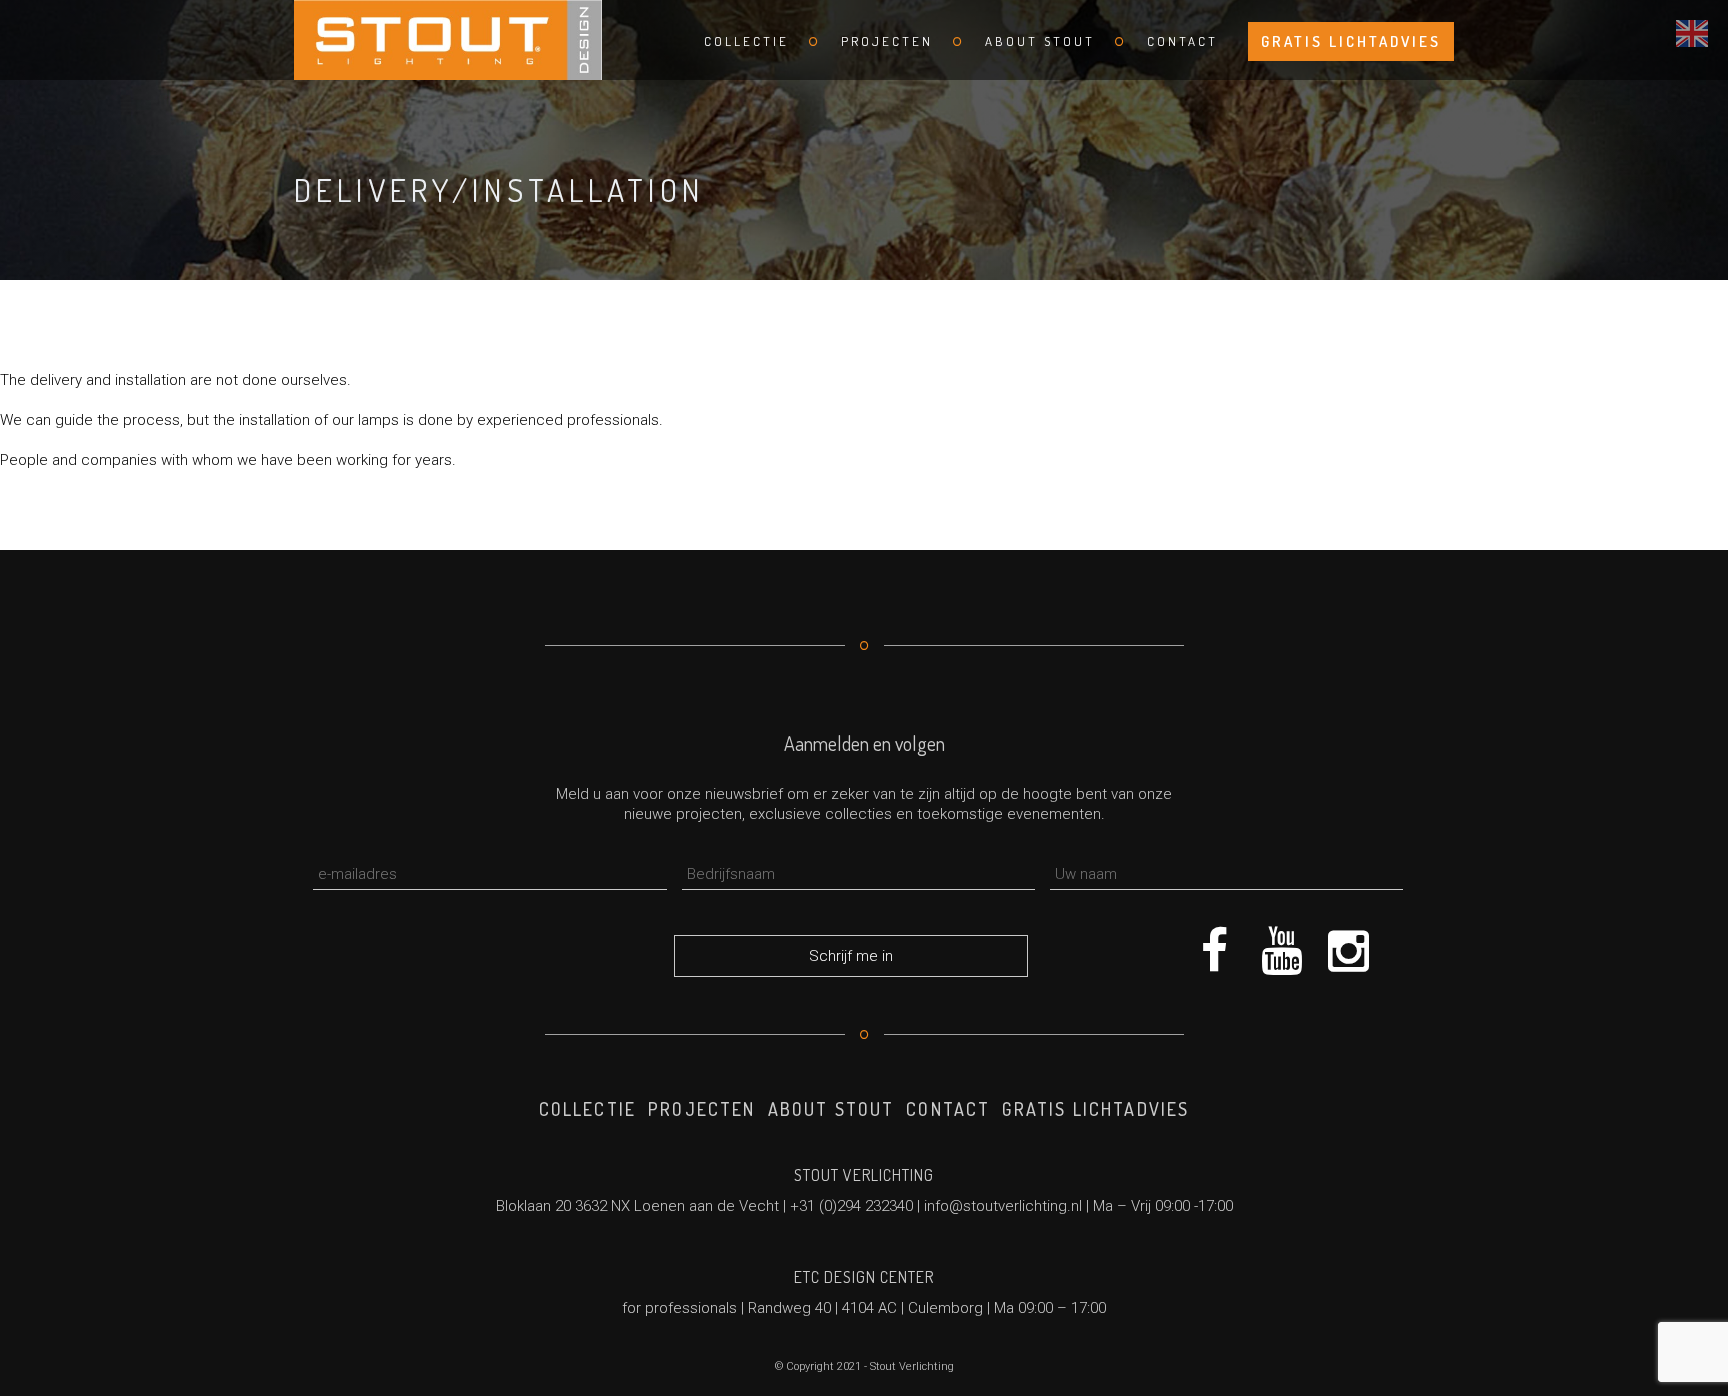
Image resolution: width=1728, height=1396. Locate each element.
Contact (1182, 41)
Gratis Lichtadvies (1351, 41)
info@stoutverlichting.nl (1003, 1206)
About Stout (1040, 41)
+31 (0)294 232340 (851, 1206)
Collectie (746, 41)
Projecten (887, 41)
